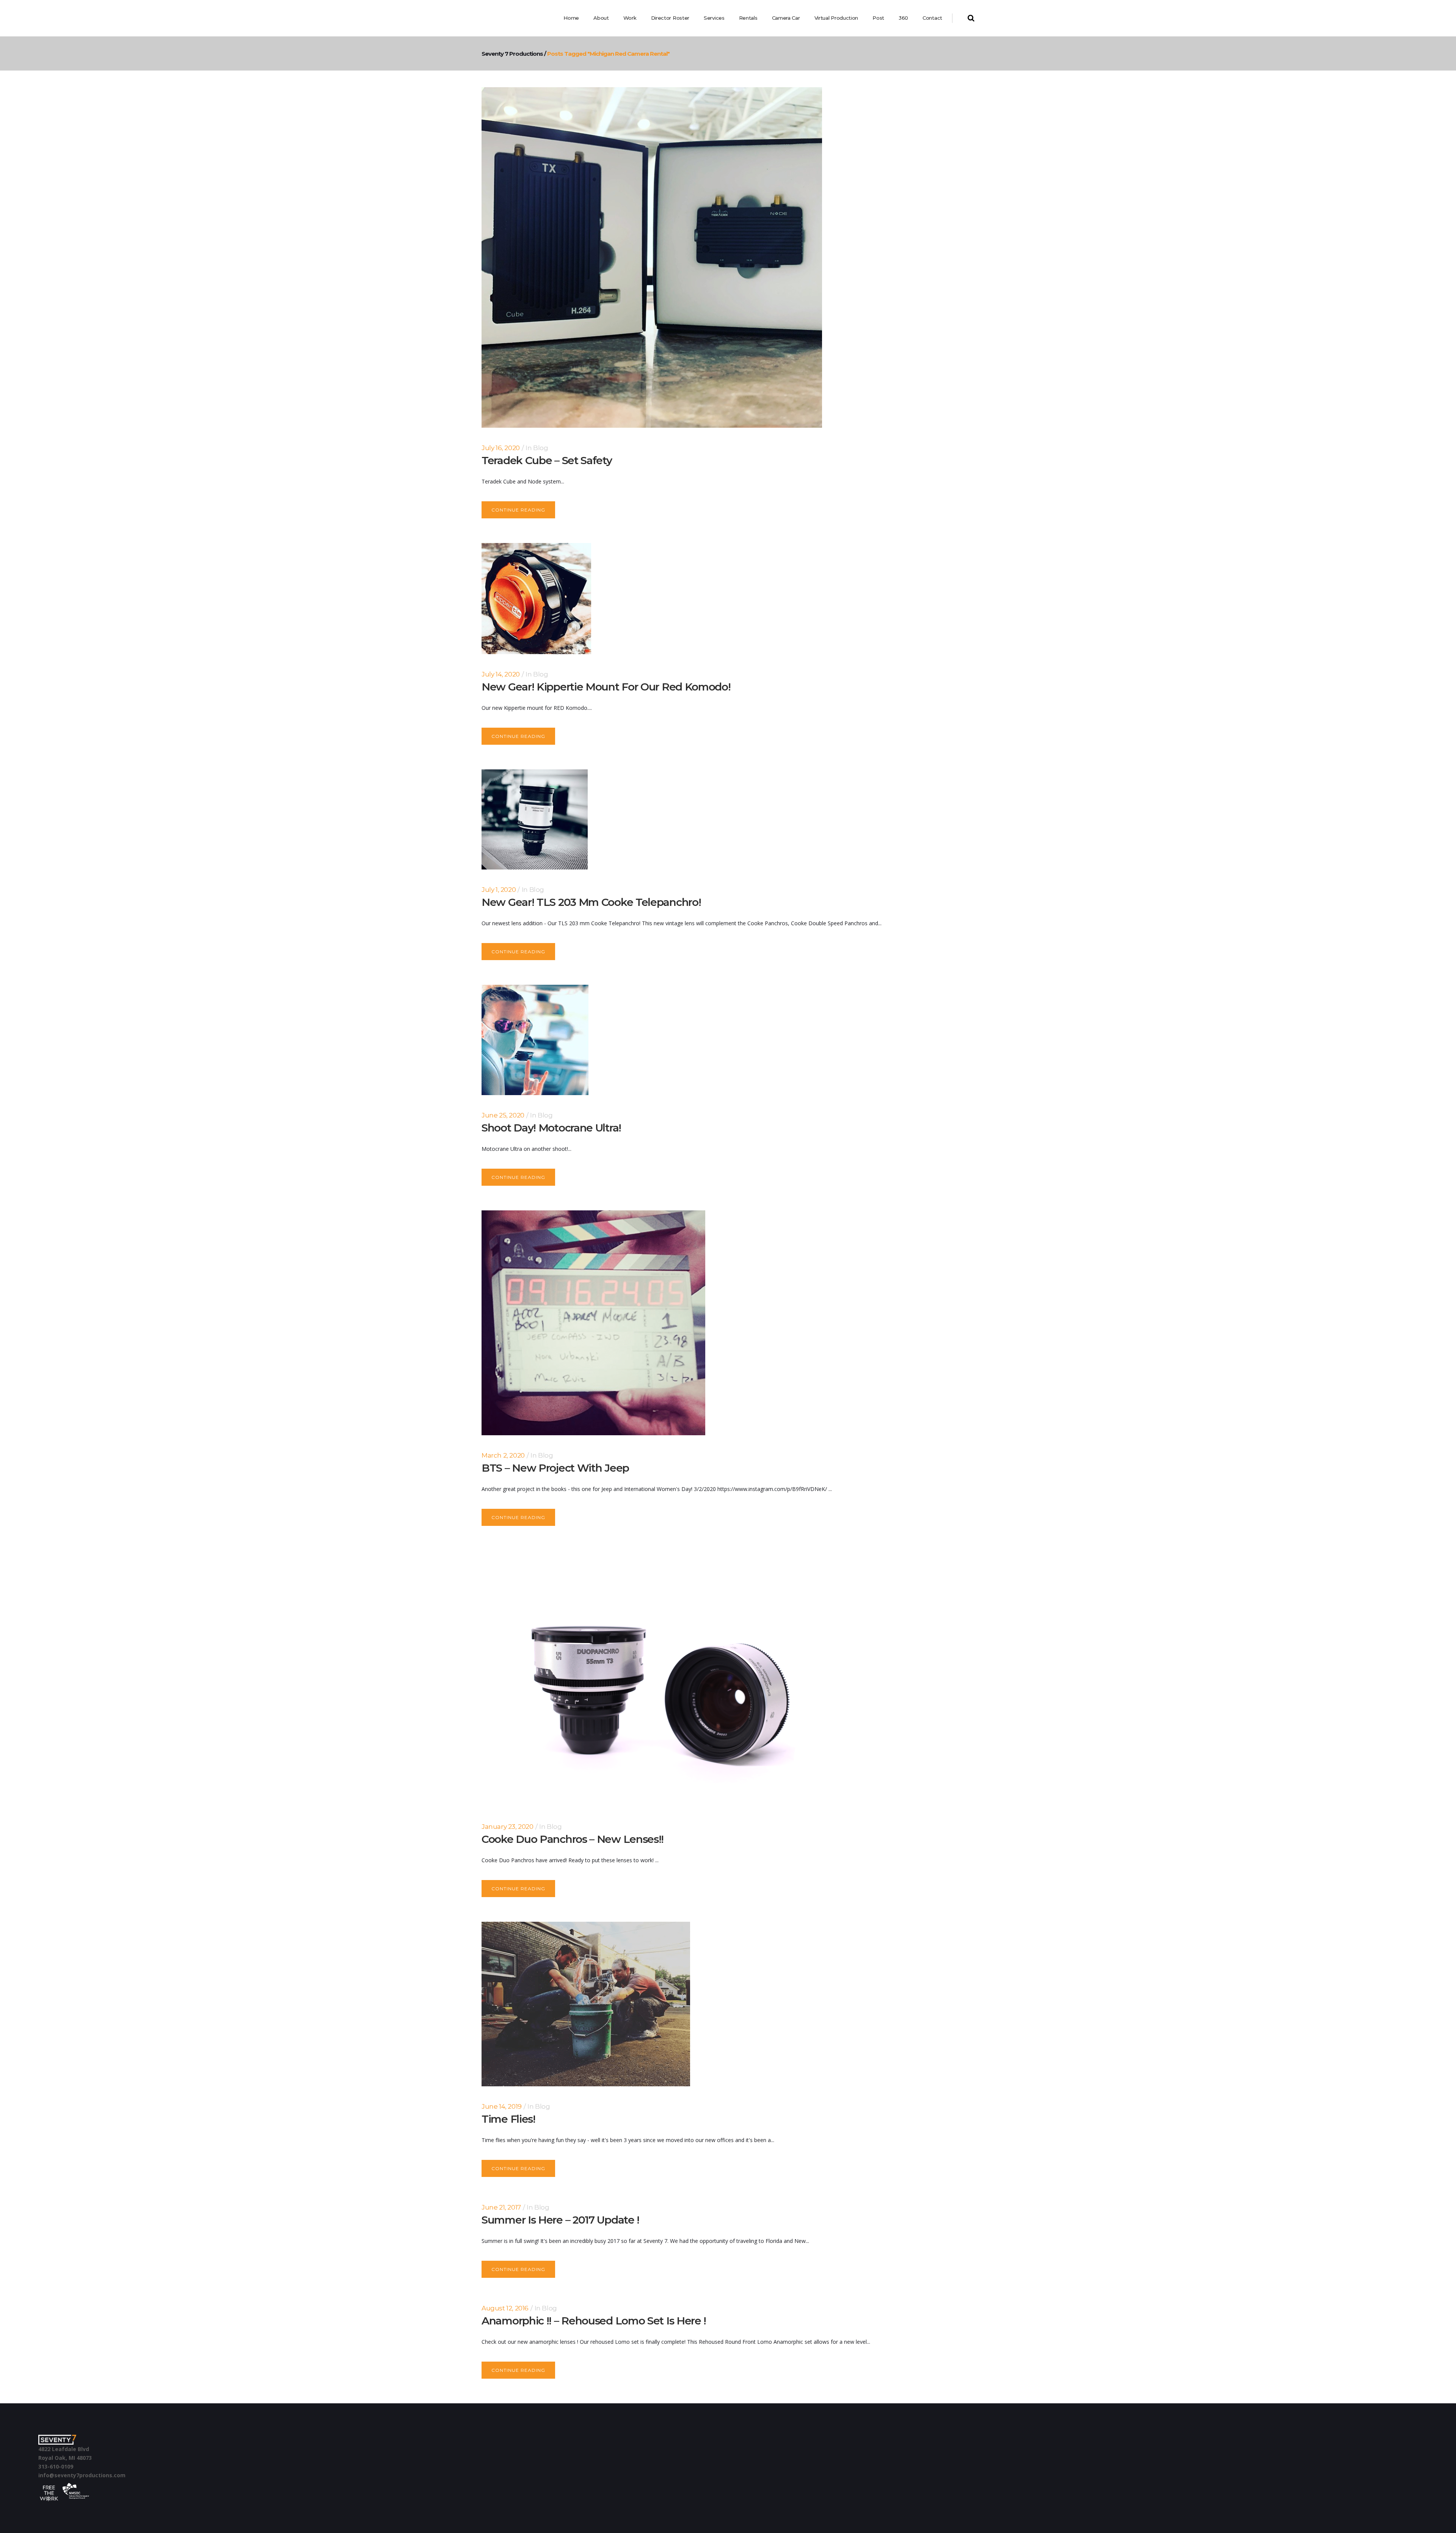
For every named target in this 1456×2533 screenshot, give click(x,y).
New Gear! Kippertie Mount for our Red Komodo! (606, 687)
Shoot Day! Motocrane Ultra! (551, 1128)
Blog (541, 448)
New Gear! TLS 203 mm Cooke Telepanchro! (591, 902)
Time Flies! (508, 2119)
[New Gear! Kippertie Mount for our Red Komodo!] (536, 599)
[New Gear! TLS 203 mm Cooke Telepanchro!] (535, 819)
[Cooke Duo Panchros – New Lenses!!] (652, 1678)
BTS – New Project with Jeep (555, 1468)
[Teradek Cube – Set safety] (652, 257)
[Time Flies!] (586, 2004)
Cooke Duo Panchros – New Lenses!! (573, 1839)
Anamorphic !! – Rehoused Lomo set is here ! (594, 2321)
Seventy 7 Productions (512, 54)
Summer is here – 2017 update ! (560, 2220)
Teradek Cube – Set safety (547, 460)
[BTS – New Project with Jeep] (593, 1323)
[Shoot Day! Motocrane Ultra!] (535, 1040)
